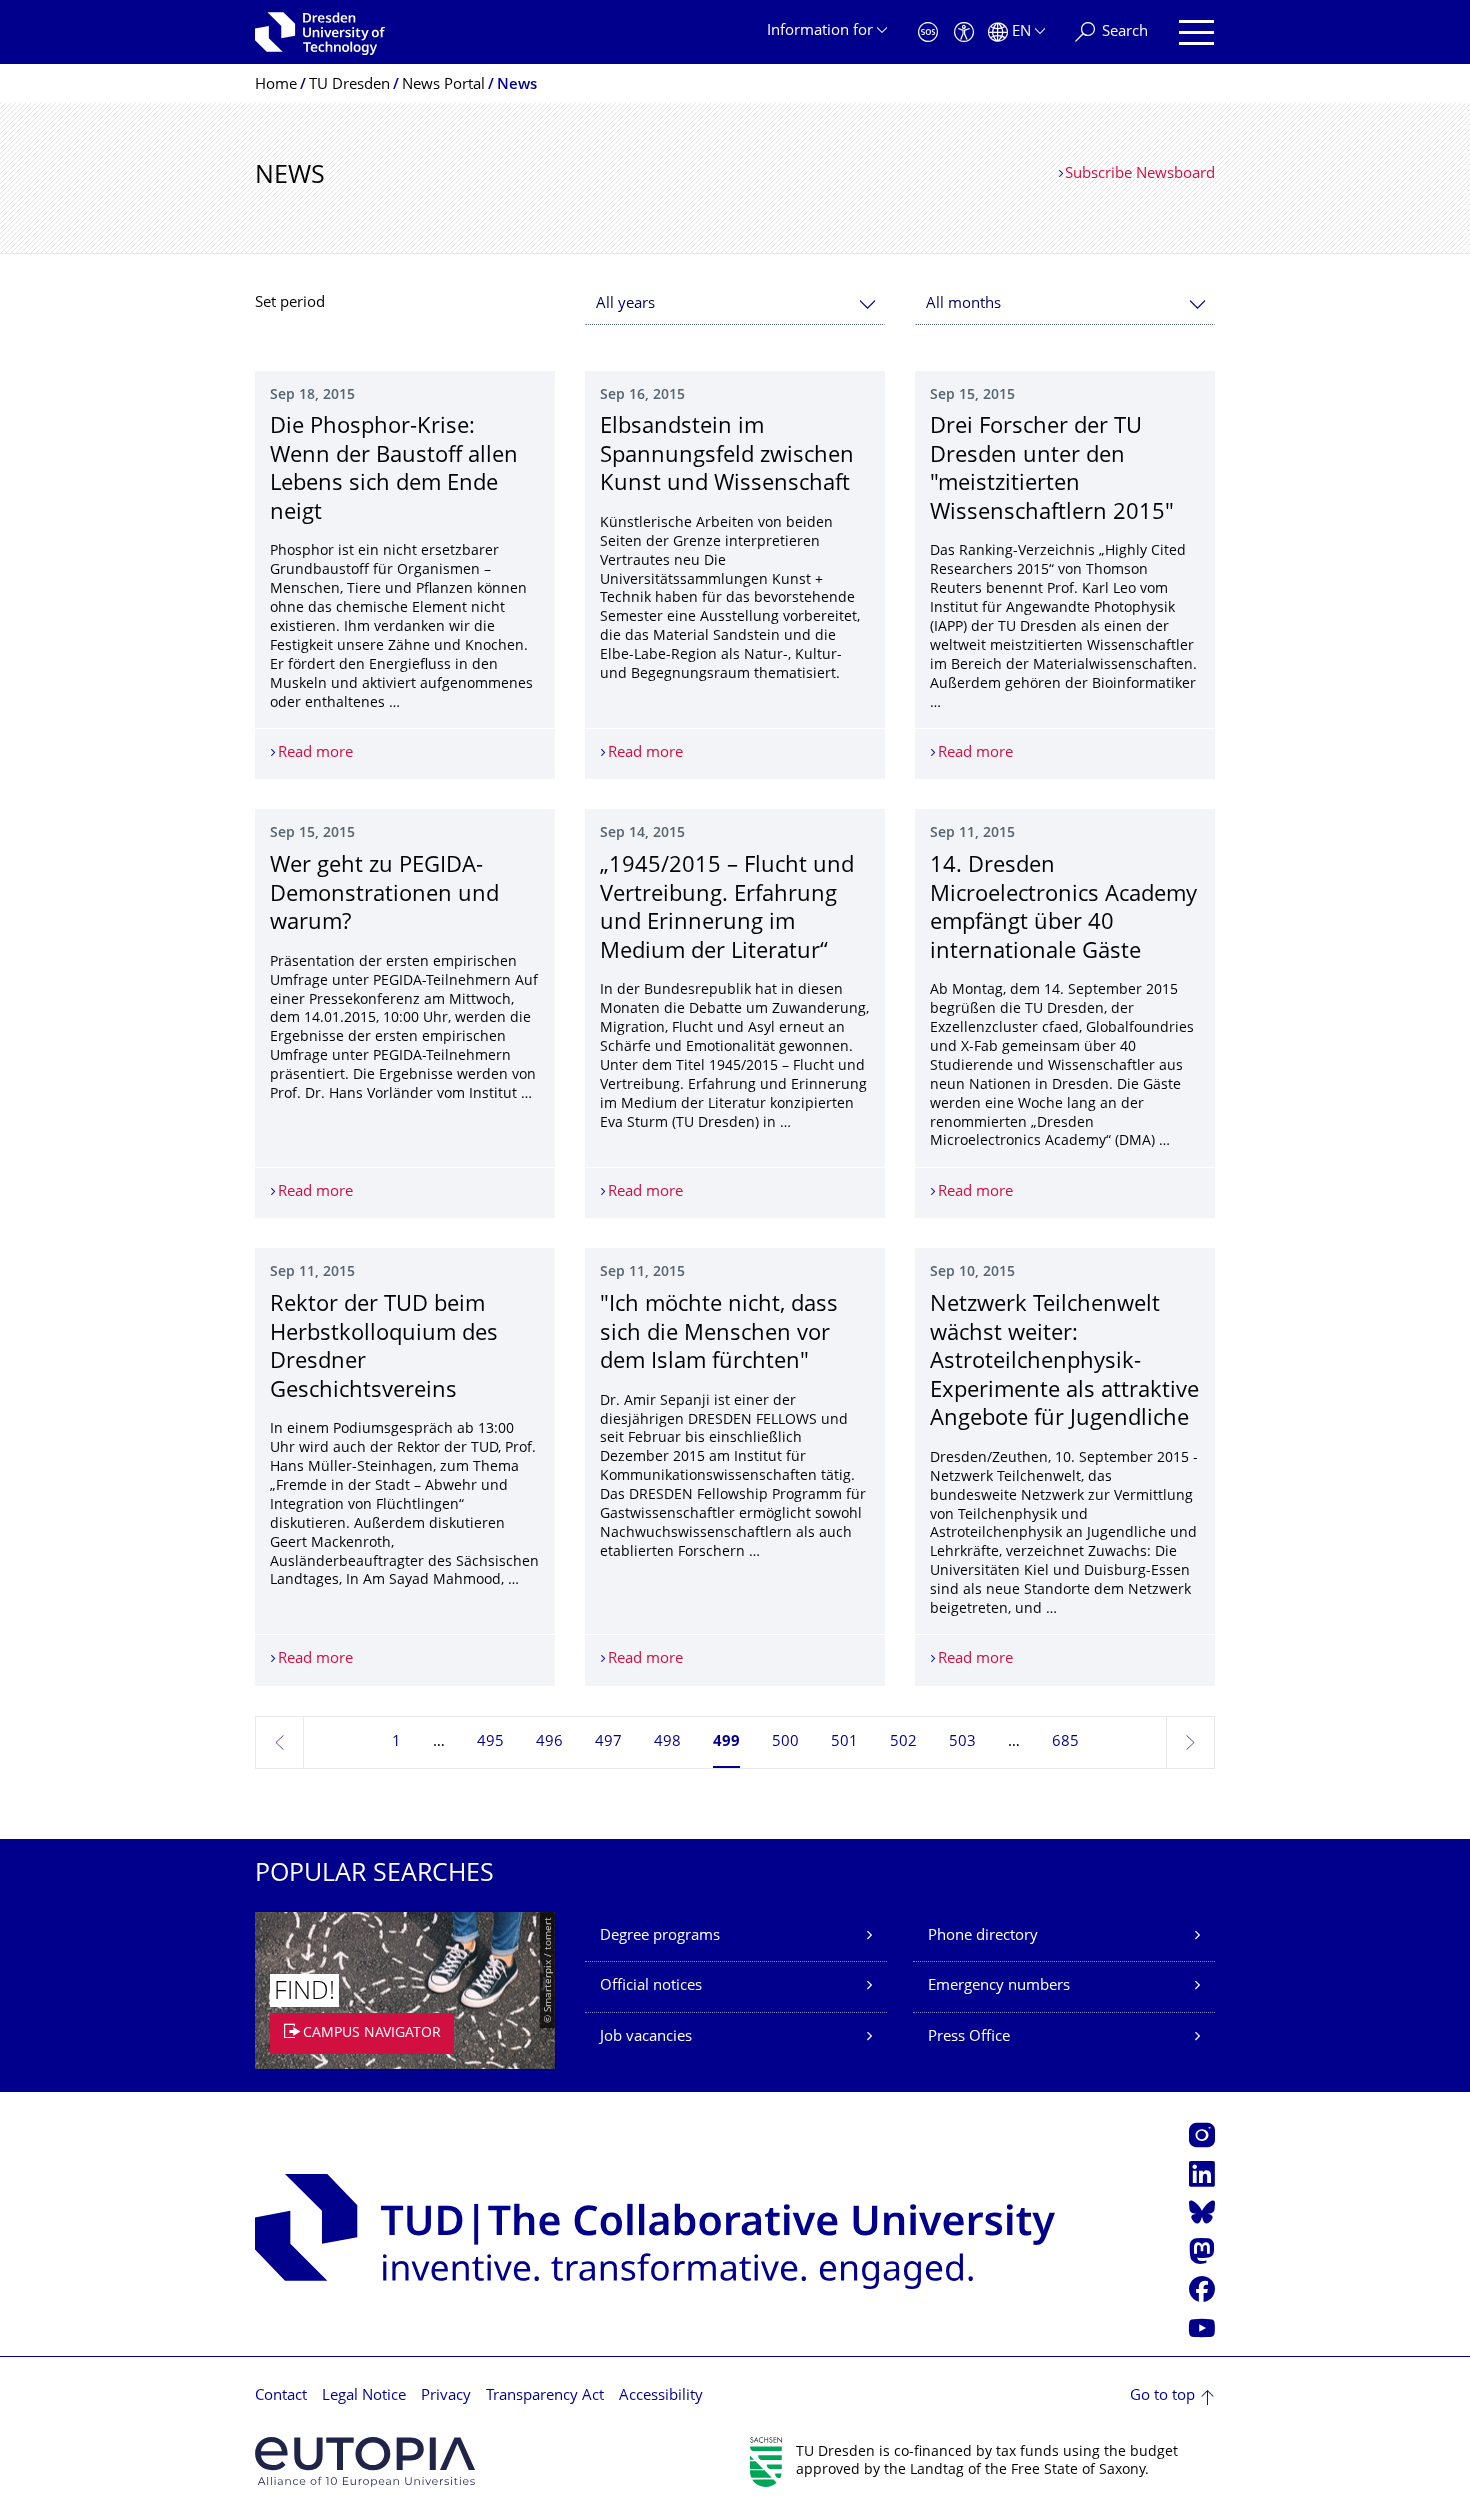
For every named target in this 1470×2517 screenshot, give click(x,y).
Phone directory (983, 1936)
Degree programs (660, 1936)
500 (785, 1742)
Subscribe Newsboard (1140, 174)
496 (549, 1742)
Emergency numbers (999, 1986)
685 (1065, 1742)
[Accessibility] (964, 32)
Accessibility (661, 2396)
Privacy (446, 2396)
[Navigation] (1196, 32)
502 (903, 1742)
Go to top (1162, 2396)
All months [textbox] (963, 304)
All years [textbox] (625, 304)
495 (490, 1742)
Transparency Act (545, 2396)
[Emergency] (928, 32)
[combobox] (735, 304)
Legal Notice (364, 2396)
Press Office (969, 2037)
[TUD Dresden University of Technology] (320, 32)
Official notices (651, 1986)
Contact (281, 2396)
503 (962, 1742)
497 (608, 1742)
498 (667, 1742)
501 (844, 1742)
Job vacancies (646, 2037)
